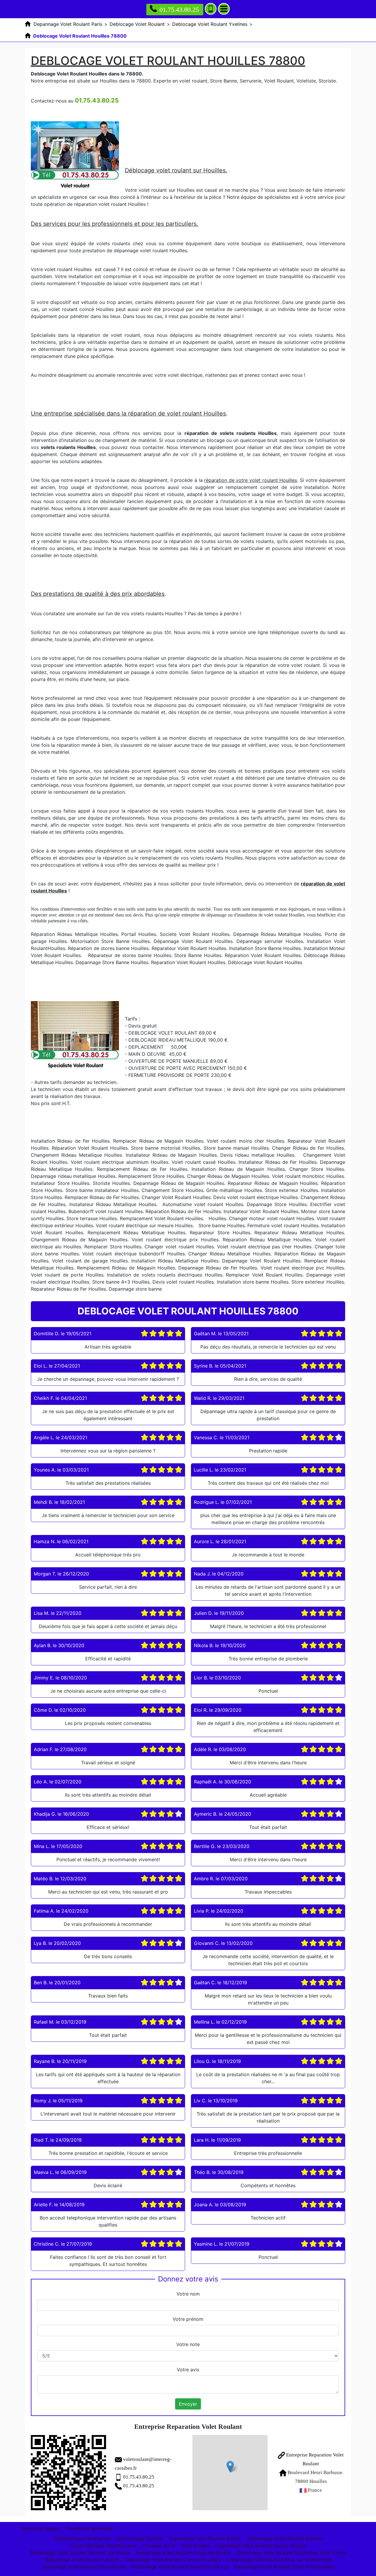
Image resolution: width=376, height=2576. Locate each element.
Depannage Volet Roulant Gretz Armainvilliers (284, 2567)
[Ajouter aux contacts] (211, 9)
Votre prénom (188, 2319)
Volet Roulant (195, 2545)
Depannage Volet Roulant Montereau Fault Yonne (291, 2553)
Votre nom (188, 2294)
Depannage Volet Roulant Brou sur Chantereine (279, 2560)
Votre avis (188, 2370)
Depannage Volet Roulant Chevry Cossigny (173, 2560)
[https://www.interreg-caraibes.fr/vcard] (68, 2473)
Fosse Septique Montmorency (104, 2545)
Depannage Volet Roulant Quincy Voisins (260, 2545)
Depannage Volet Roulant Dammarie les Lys (180, 2567)
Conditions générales (89, 2528)
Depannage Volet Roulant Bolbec (205, 2538)
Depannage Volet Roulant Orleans (285, 2538)
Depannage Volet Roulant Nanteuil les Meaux (80, 2553)
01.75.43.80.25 (179, 10)
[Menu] (224, 9)
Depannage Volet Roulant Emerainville (83, 2567)
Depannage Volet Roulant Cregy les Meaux (183, 2553)
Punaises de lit (158, 2545)
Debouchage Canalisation (83, 2538)
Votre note (188, 2344)
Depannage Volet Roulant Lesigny (82, 2560)
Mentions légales (41, 2528)
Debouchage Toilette (140, 2538)
